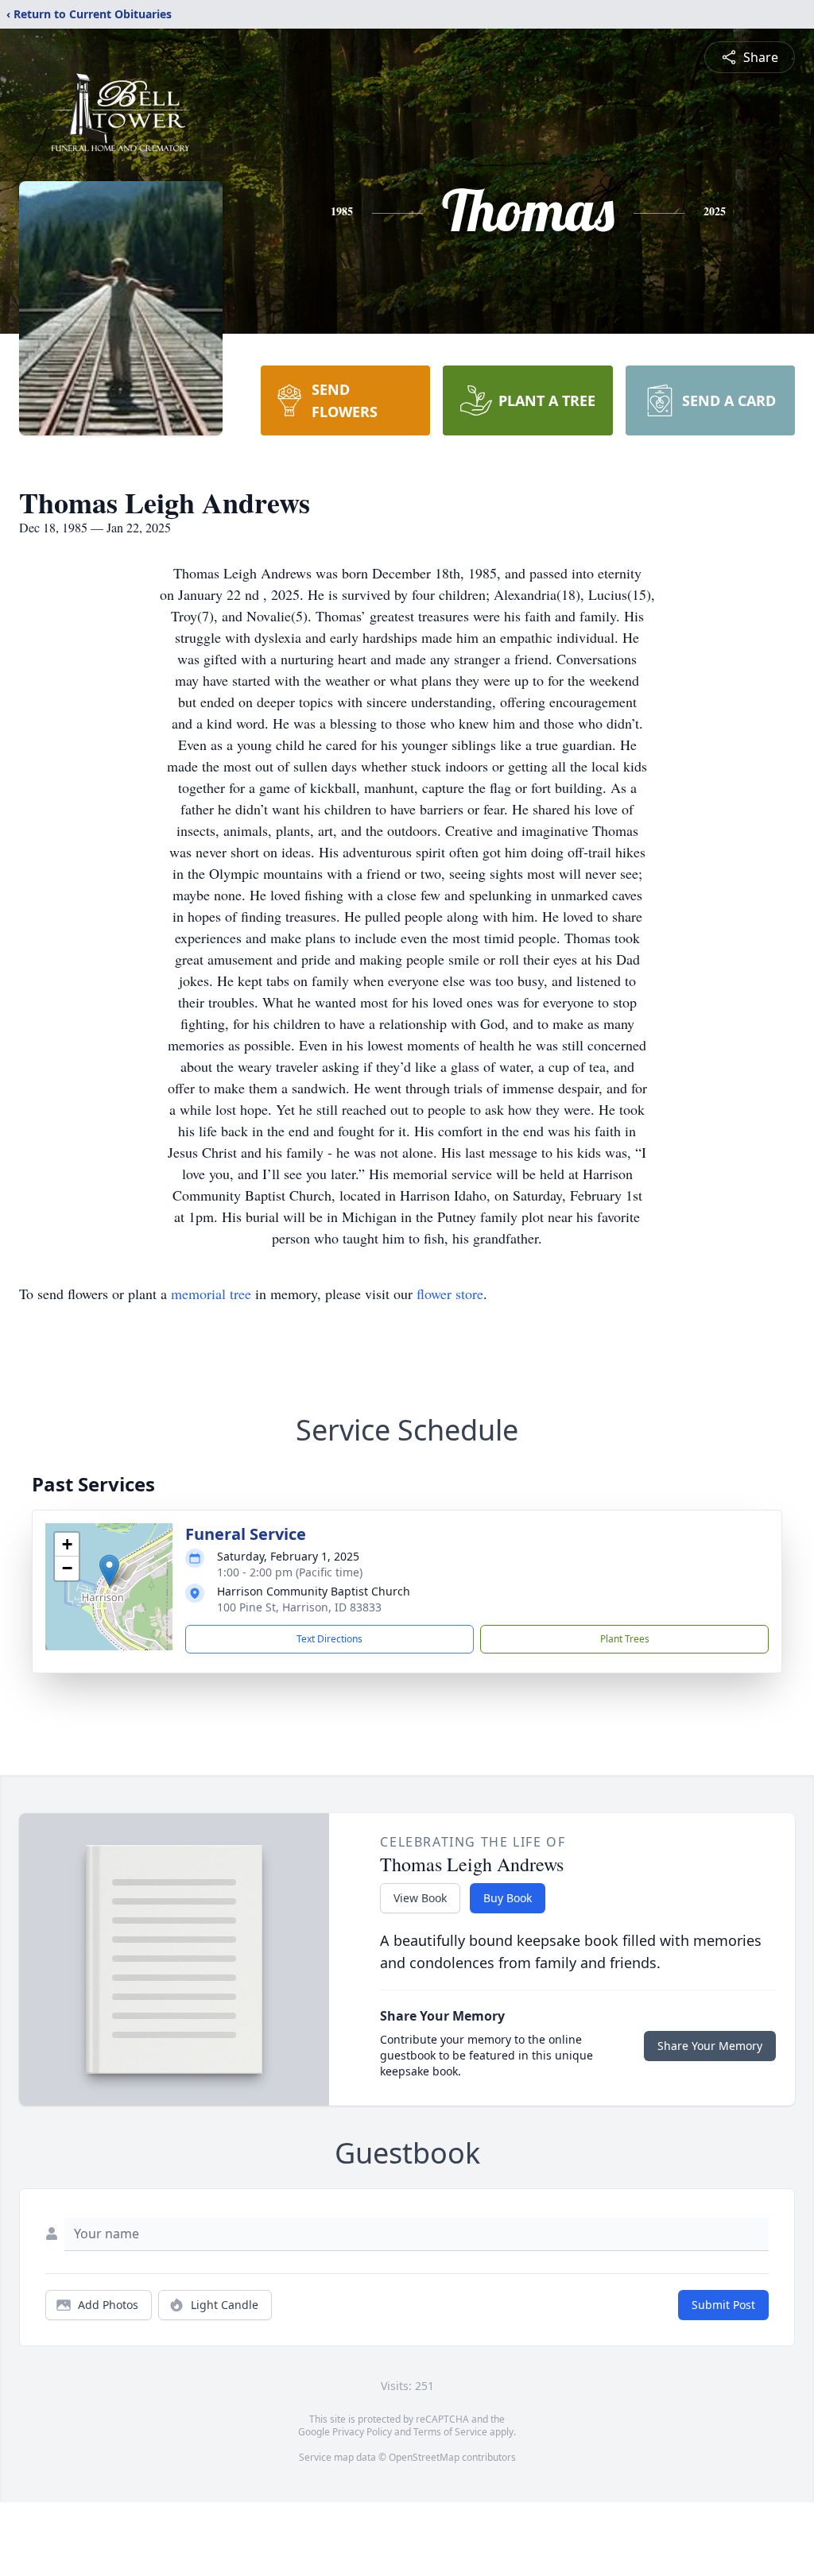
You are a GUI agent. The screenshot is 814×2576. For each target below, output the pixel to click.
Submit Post (723, 2305)
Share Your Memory (710, 2046)
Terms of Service (450, 2432)
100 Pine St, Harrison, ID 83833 (299, 1607)
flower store (450, 1294)
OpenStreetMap (424, 2457)
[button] (109, 1570)
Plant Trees (625, 1639)
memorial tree (211, 1294)
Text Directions (329, 1639)
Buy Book (508, 1898)
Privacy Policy (362, 2432)
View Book (420, 1898)
